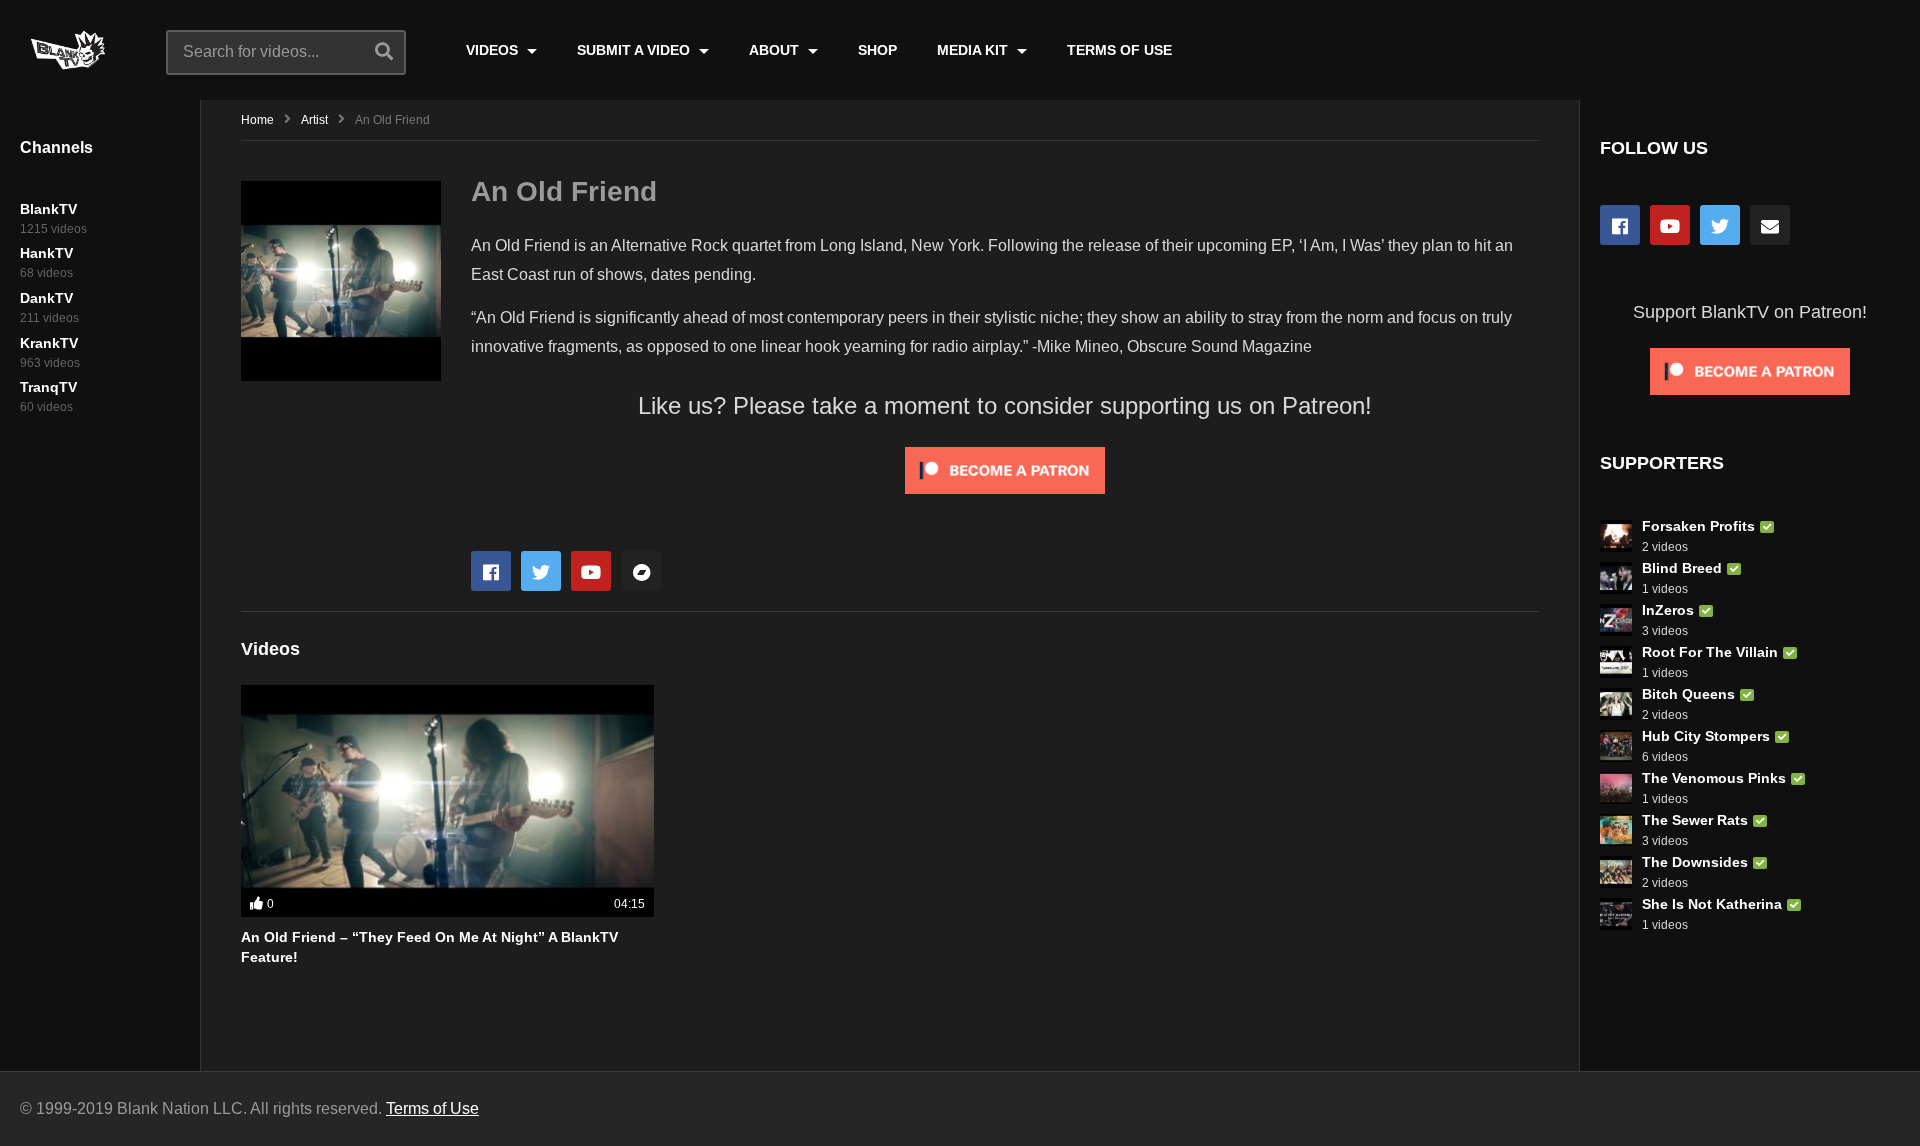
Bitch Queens (1688, 694)
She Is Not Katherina (1712, 904)
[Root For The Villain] (1616, 662)
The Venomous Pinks (1714, 778)
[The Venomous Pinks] (1616, 788)
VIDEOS (494, 50)
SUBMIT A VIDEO (635, 50)
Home (257, 120)
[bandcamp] (641, 571)
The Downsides (1695, 862)
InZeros (1668, 610)
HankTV (46, 253)
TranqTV (48, 387)
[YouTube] (1670, 225)
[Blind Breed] (1616, 578)
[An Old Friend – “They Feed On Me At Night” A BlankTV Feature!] (447, 801)
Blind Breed (1682, 568)
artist (314, 120)
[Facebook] (491, 571)
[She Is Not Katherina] (1616, 914)
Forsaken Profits (1698, 526)
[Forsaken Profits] (1616, 536)
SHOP (877, 50)
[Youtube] (591, 571)
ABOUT (776, 50)
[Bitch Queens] (1616, 704)
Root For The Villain (1710, 652)
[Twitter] (541, 571)
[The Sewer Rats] (1616, 830)
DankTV (46, 298)
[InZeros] (1616, 620)
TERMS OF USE (1119, 50)
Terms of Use (432, 1108)
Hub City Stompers (1706, 736)
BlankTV (48, 209)
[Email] (1770, 225)
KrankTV (49, 343)
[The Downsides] (1616, 872)
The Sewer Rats (1695, 820)
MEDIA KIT (974, 50)
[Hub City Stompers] (1616, 746)
